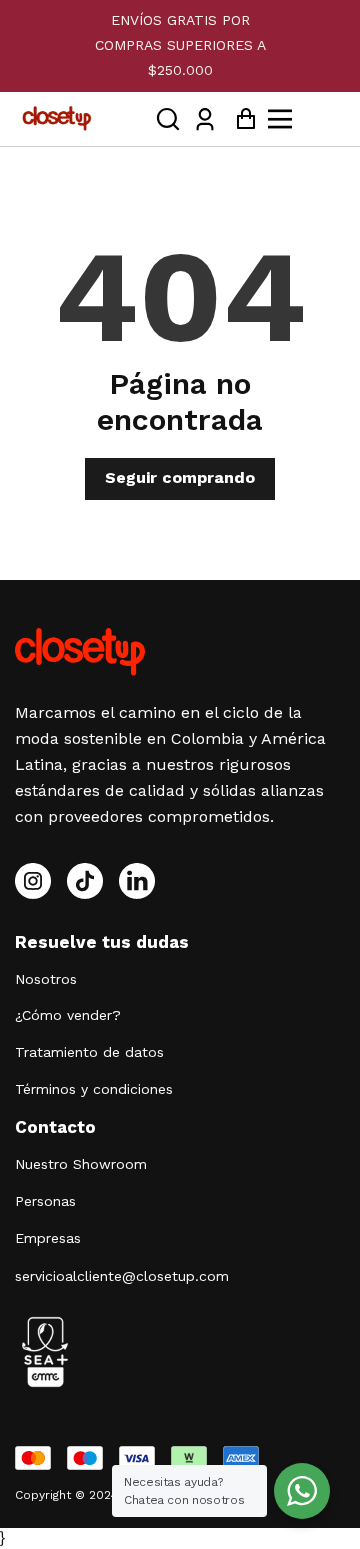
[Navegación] (303, 119)
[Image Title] (85, 881)
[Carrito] (240, 118)
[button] (168, 118)
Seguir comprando (180, 477)
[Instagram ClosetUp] (33, 881)
